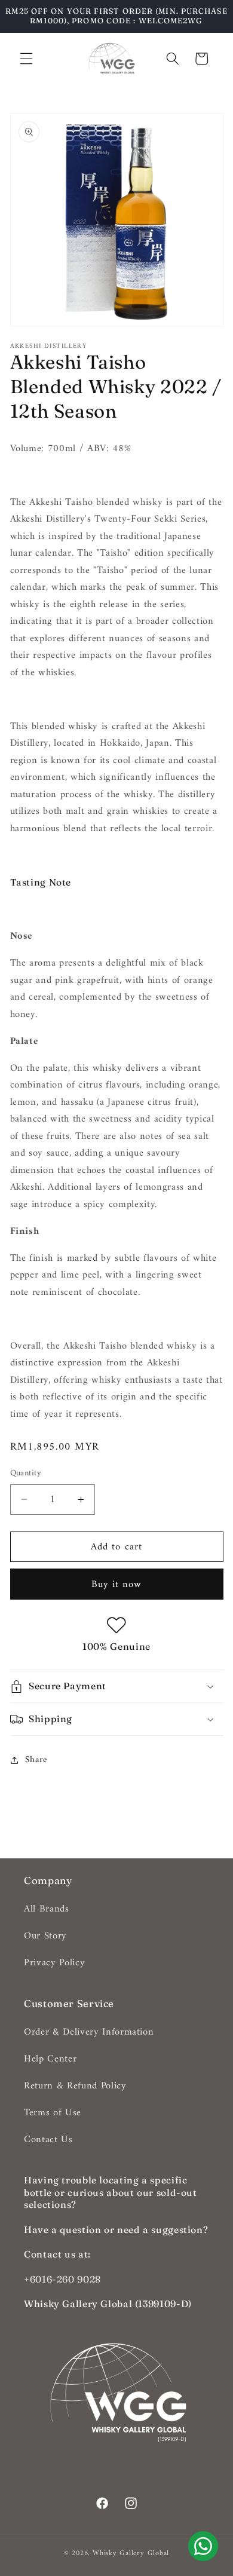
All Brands (47, 1909)
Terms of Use (53, 2113)
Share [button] (36, 1760)
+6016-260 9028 (62, 2279)
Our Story (45, 1936)
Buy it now (117, 1584)
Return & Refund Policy (75, 2086)
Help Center (50, 2059)
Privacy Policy (54, 1963)
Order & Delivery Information (89, 2032)
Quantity (26, 1474)
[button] (26, 59)
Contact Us (48, 2139)
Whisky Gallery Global (131, 2553)
